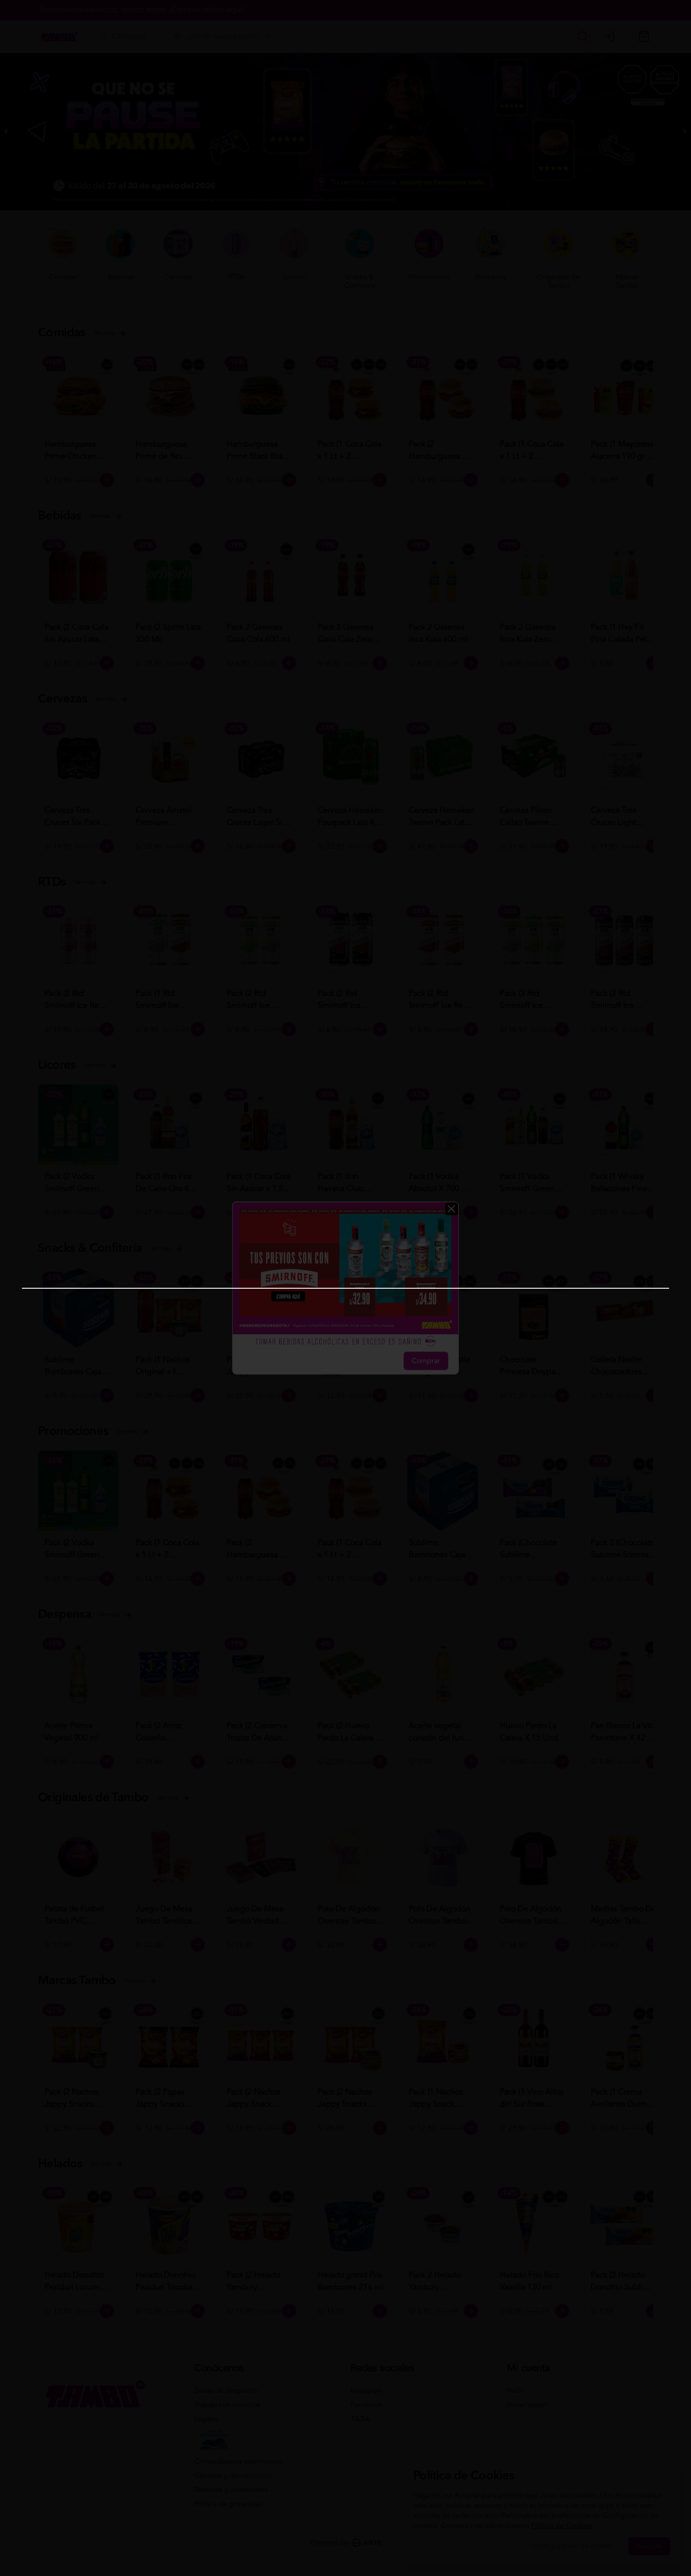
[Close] (451, 1209)
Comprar (426, 1361)
